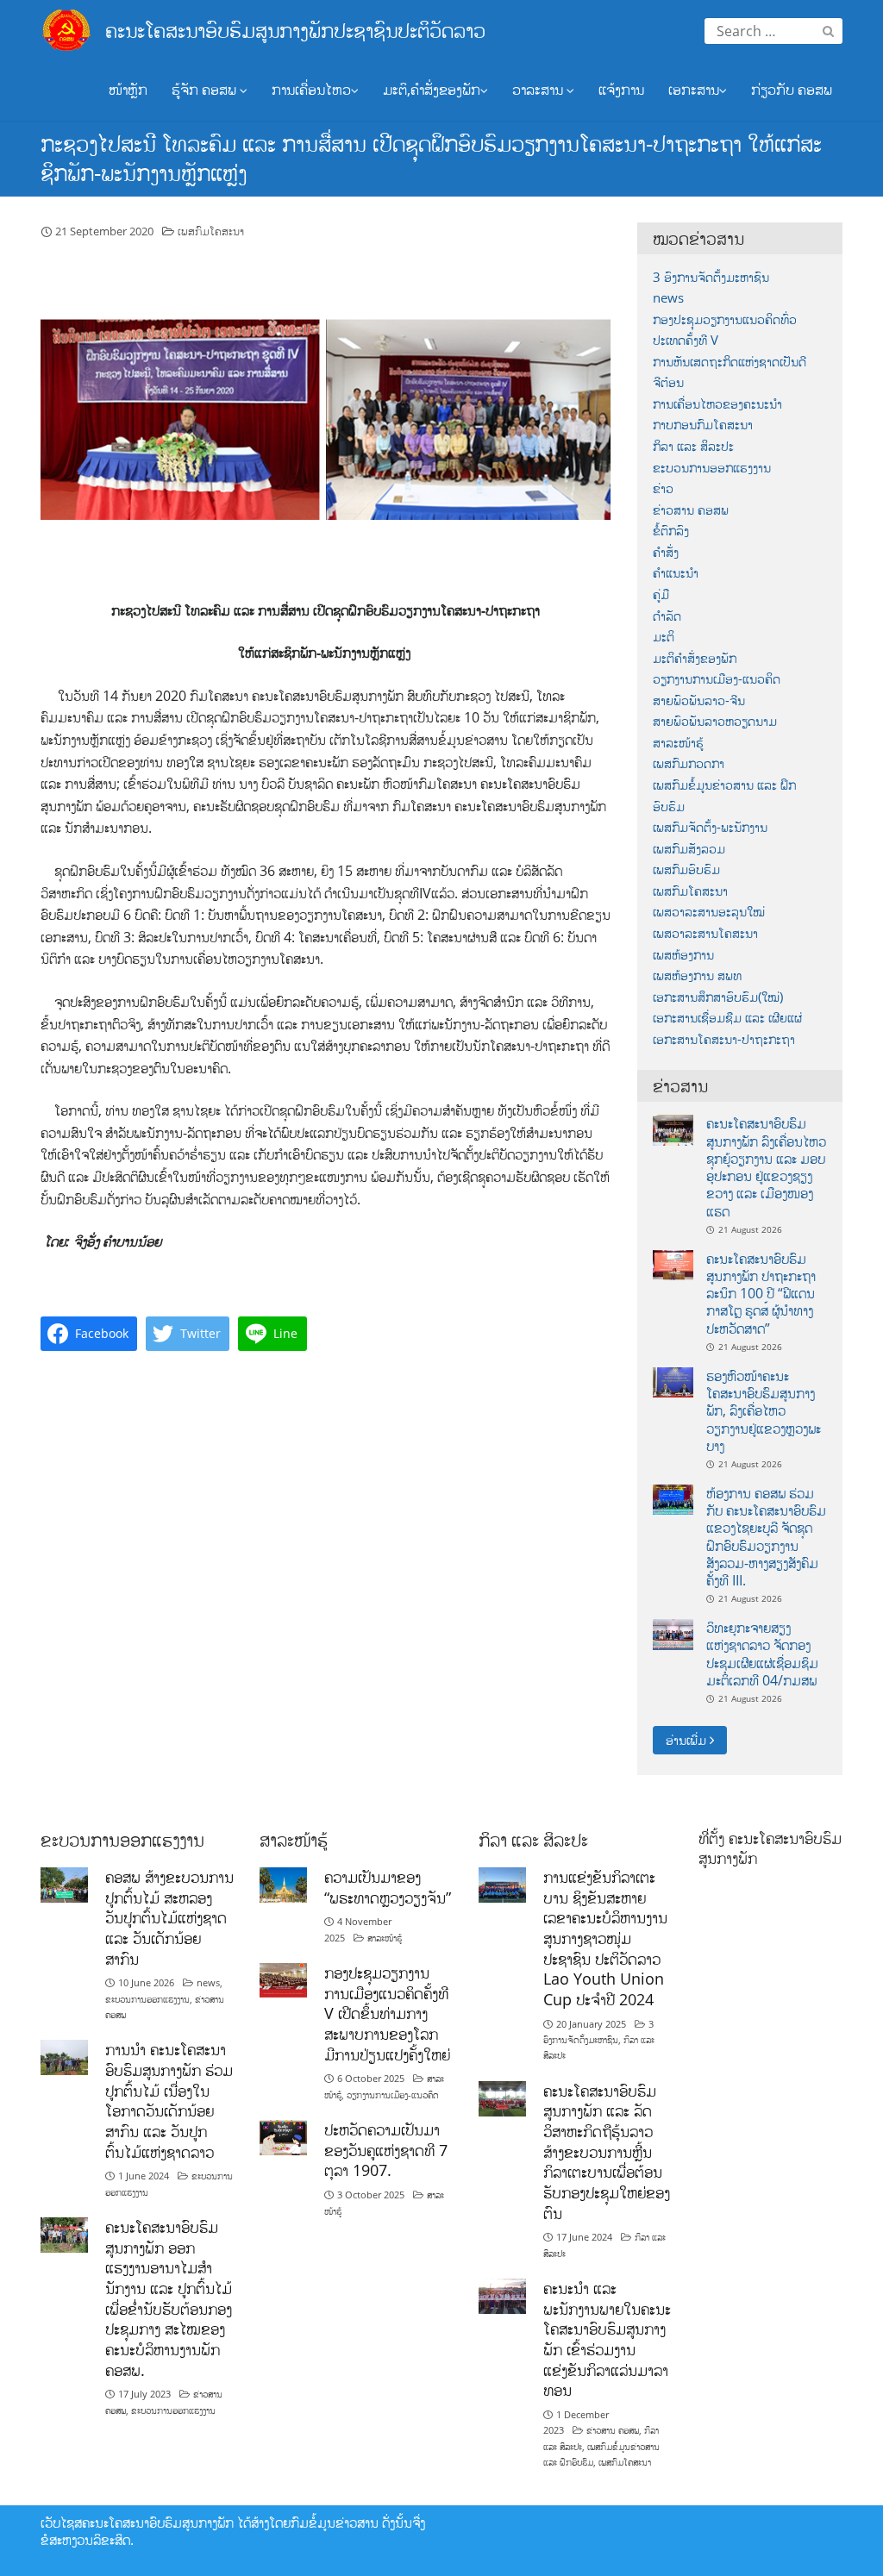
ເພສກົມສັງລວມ (689, 849)
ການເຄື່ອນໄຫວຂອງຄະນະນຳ (717, 404)
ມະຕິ (664, 637)
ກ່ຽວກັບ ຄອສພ (792, 89)
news (668, 298)
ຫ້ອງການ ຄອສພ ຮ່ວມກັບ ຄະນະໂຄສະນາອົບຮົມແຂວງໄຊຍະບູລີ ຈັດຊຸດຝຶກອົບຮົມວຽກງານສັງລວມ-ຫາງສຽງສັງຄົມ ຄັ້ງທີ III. (766, 1537)
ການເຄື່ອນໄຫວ (311, 89)
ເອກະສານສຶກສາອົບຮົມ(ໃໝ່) (718, 997)
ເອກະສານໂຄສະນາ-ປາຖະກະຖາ (724, 1039)
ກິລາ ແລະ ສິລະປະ (693, 446)
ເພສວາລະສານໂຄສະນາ (705, 933)
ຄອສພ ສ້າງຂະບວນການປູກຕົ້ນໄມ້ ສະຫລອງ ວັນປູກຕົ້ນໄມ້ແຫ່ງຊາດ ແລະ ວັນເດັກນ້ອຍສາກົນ (169, 1918)
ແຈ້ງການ (621, 89)
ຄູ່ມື (661, 594)
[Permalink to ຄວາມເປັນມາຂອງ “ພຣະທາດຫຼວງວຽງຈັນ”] (283, 1883)
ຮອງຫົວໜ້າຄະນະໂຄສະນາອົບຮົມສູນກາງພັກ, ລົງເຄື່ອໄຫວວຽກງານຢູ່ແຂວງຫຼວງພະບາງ (764, 1411)
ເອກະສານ (694, 89)
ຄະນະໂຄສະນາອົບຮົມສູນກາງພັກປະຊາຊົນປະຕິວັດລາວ (295, 30)
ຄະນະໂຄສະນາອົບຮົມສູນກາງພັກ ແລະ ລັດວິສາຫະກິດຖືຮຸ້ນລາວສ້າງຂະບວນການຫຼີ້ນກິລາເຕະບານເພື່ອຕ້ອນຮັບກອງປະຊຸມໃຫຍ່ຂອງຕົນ (607, 2152)
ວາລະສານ (539, 89)
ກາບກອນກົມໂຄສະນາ (703, 425)
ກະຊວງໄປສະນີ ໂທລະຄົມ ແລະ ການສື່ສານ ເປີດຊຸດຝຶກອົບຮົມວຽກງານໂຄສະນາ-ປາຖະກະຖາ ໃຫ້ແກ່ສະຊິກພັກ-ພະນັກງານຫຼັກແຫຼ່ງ (431, 158)
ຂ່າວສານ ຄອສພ (691, 510)
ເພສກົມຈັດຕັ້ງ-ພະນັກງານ (710, 827)
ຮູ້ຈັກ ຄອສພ (206, 89)
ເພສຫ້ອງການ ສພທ (697, 975)
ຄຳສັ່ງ (666, 552)
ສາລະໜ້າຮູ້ (678, 743)
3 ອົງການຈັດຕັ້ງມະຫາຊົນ (711, 277)
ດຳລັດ (667, 616)
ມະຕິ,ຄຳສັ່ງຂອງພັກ (432, 89)
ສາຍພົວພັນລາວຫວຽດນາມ (715, 721)
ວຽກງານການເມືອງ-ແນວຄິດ (717, 679)
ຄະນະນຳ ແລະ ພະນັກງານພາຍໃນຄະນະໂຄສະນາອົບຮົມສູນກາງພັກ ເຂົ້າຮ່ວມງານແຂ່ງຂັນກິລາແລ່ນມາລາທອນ (607, 2339)
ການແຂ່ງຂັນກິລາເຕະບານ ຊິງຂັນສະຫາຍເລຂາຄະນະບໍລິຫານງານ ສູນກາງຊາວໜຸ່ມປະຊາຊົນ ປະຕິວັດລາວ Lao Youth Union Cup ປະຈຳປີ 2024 (605, 1938)
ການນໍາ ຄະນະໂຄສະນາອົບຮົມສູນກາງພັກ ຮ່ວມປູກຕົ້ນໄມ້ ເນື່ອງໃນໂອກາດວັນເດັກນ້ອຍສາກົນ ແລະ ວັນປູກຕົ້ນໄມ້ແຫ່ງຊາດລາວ (169, 2100)
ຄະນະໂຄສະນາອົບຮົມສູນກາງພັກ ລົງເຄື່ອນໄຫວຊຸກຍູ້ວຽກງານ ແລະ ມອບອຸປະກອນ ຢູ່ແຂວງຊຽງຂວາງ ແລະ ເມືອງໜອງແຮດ (766, 1167)
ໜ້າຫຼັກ (128, 89)
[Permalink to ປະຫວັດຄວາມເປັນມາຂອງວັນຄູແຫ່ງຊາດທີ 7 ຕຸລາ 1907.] (283, 2136)
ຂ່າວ (663, 488)
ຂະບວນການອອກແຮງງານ (712, 468)
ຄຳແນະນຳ (676, 573)
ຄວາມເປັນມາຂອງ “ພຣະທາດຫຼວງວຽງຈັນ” (388, 1887)
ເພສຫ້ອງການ (683, 955)
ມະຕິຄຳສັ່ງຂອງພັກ (695, 658)
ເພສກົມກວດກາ (689, 763)
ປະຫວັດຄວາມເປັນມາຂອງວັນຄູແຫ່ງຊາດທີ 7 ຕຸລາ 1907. (386, 2150)
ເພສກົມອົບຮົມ (686, 869)
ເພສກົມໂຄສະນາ (211, 231)
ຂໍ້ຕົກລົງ (671, 531)
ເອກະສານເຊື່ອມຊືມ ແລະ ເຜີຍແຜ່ (727, 1018)
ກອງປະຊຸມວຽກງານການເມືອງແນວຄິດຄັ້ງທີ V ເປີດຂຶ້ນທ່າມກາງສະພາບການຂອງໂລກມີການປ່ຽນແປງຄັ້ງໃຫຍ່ (387, 2013)
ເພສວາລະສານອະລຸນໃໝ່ (709, 912)
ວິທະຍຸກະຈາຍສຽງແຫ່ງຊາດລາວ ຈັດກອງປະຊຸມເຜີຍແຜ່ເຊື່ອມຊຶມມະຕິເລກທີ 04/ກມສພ (762, 1654)
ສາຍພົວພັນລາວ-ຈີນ (699, 700)
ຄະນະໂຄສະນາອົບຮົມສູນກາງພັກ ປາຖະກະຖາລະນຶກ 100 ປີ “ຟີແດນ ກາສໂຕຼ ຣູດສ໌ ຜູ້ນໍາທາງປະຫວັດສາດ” (761, 1294)
